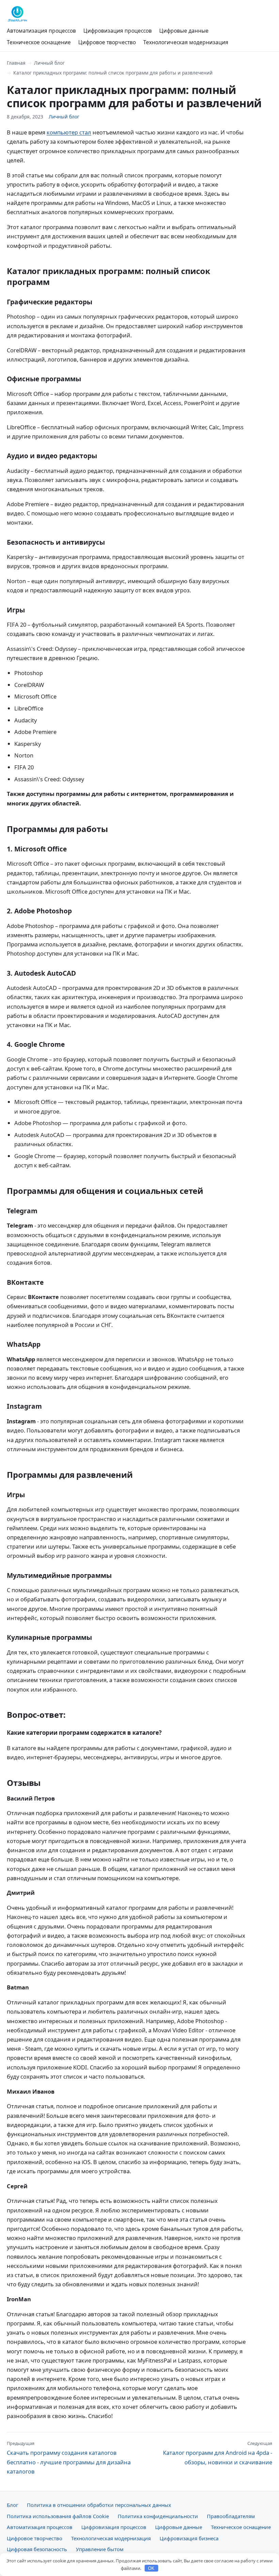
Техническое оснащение (39, 42)
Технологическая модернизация (186, 42)
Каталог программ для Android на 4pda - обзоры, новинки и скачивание (218, 2453)
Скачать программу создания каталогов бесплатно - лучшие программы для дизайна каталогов (69, 2458)
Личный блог (49, 63)
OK (151, 2568)
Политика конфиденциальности (158, 2516)
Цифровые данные (184, 31)
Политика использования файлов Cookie (58, 2516)
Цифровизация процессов (118, 31)
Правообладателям (231, 2516)
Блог (12, 2505)
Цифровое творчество (107, 42)
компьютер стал (69, 132)
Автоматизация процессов (41, 31)
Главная (16, 63)
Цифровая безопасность (37, 2549)
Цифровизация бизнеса (189, 2538)
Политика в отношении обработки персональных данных (99, 2505)
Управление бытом (100, 2549)
